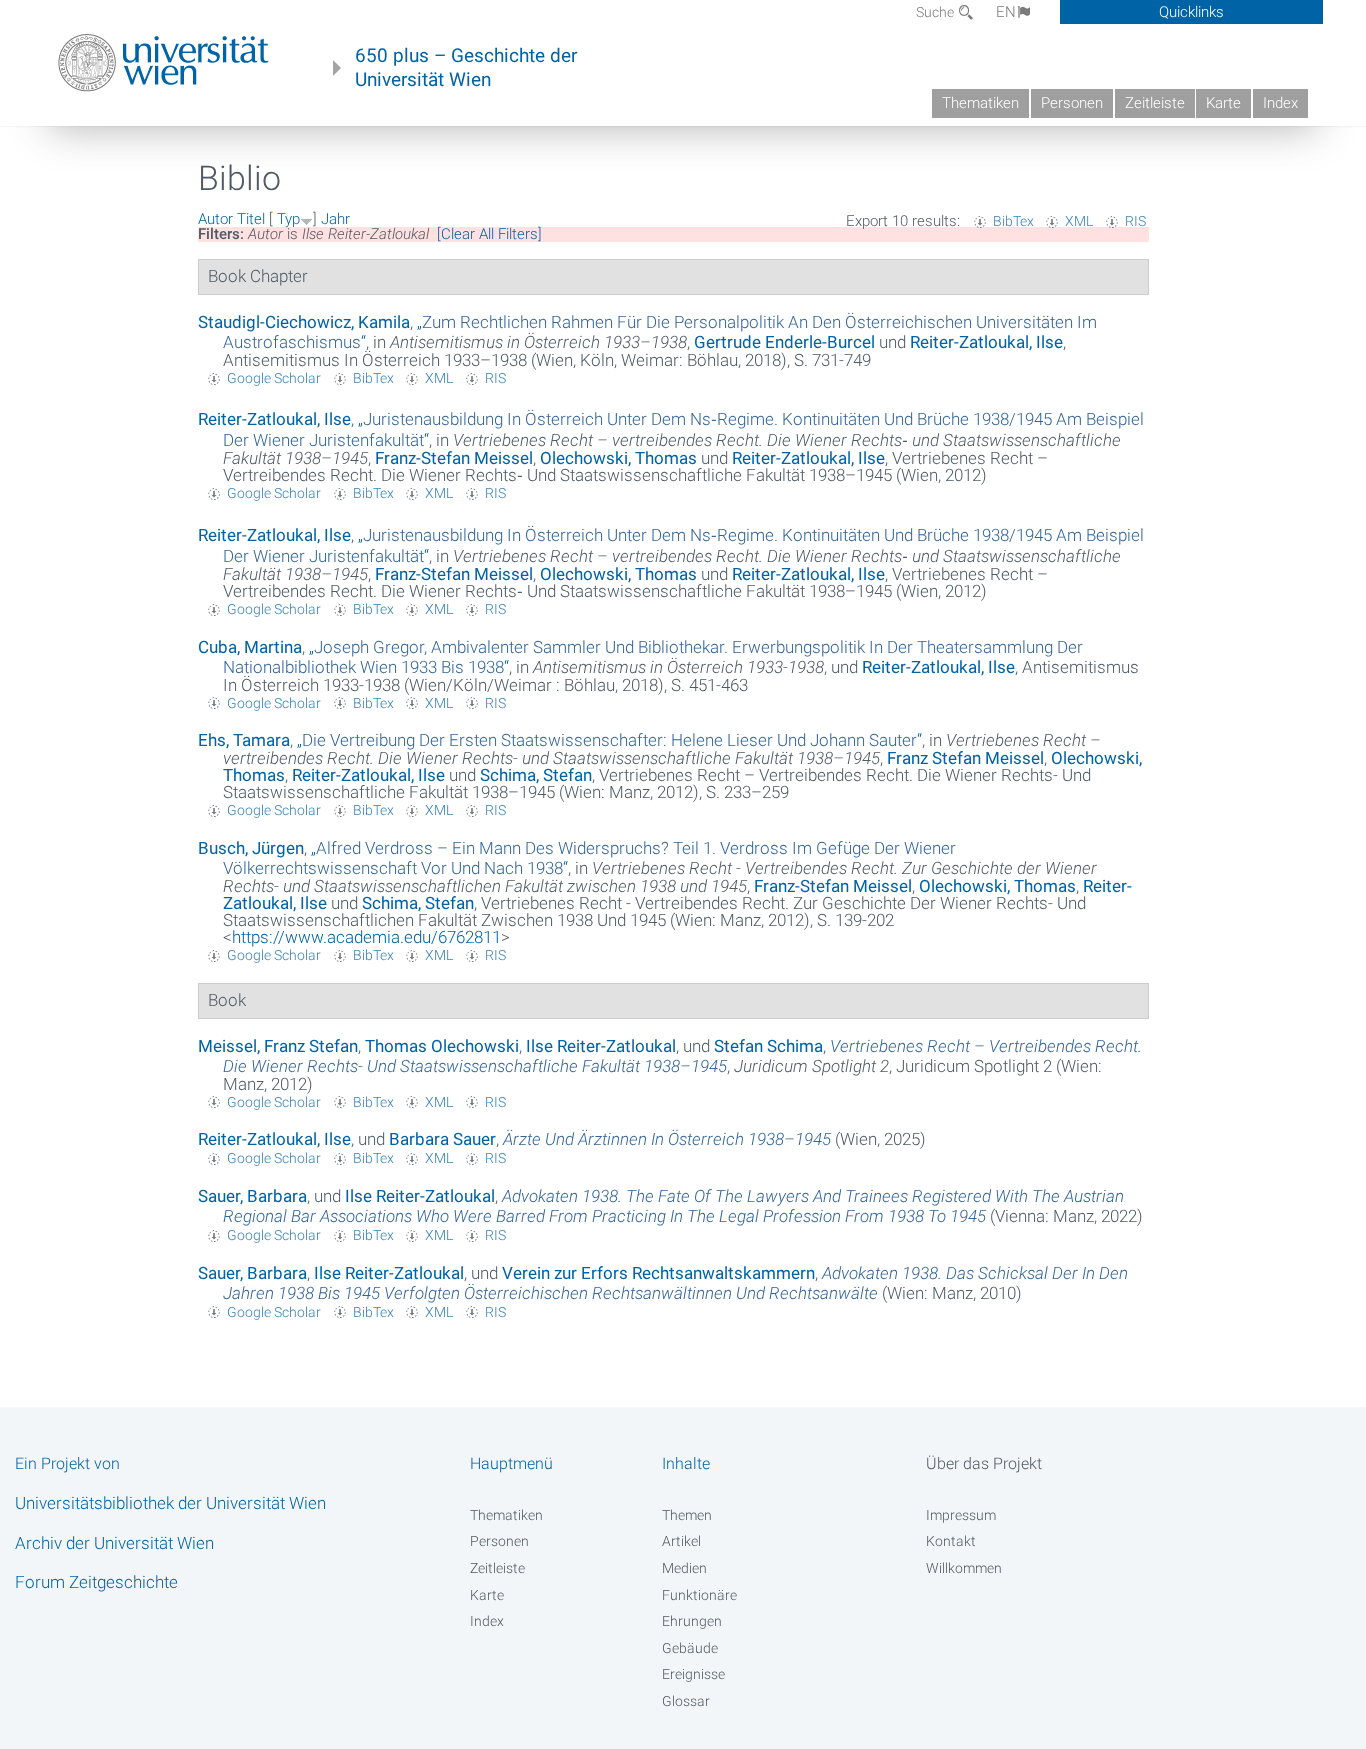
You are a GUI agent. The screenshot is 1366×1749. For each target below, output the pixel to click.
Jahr (335, 219)
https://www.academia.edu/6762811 (366, 937)
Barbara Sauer (442, 1139)
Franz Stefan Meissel (965, 758)
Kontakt (951, 1541)
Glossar (686, 1701)
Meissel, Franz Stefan (278, 1046)
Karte (1223, 103)
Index (1280, 103)
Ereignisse (693, 1674)
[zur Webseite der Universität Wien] (163, 63)
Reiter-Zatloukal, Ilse (986, 342)
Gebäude (690, 1648)
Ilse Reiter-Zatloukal (601, 1046)
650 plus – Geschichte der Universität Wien (466, 68)
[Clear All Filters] (489, 234)
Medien (684, 1568)
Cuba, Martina (250, 647)
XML (1079, 221)
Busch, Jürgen (251, 848)
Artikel (681, 1541)
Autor (215, 219)
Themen (687, 1515)
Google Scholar (274, 378)
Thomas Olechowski (442, 1046)
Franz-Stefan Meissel (454, 458)
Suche (936, 12)
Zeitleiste (1155, 103)
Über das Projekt (984, 1463)
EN (1006, 12)
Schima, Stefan (536, 775)
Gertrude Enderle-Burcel (784, 342)
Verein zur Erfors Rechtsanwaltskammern (658, 1273)
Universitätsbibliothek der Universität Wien (170, 1503)
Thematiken (980, 103)
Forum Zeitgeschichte (96, 1582)
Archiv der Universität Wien (114, 1543)
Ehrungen (692, 1621)
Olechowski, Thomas (618, 458)
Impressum (961, 1515)
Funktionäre (699, 1595)
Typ (288, 219)
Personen (1072, 103)
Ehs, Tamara (244, 740)
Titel (251, 219)
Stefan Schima (768, 1046)
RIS (1135, 221)
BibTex (1013, 221)
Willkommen (964, 1568)
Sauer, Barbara (252, 1196)
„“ (609, 740)
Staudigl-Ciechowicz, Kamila (304, 322)
